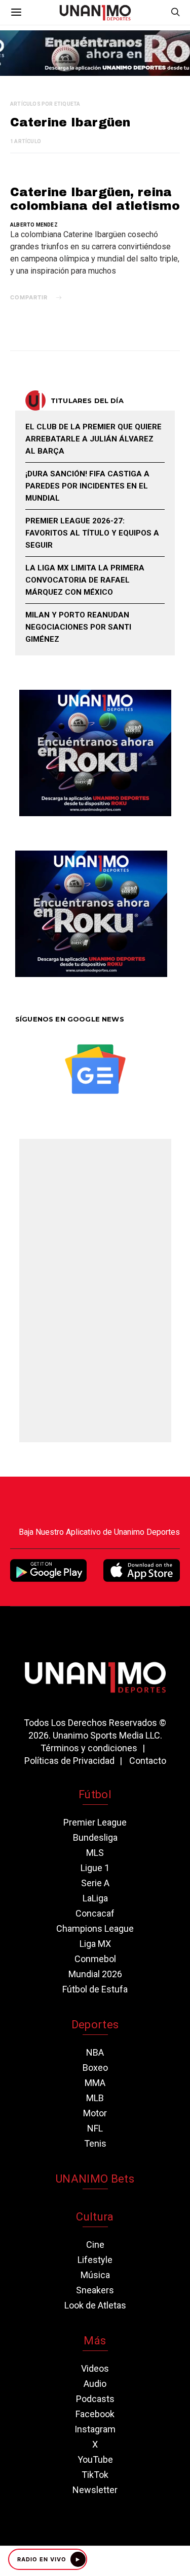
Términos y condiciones (89, 1748)
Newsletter (95, 2490)
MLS (95, 1853)
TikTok (95, 2475)
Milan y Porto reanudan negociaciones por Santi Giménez (78, 627)
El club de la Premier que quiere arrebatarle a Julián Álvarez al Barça (93, 439)
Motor (95, 2113)
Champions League (95, 1928)
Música (95, 2275)
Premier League (95, 1822)
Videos (95, 2368)
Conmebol (95, 1959)
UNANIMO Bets (95, 2179)
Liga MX (95, 1944)
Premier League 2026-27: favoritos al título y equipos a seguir (92, 533)
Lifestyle (95, 2260)
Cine (95, 2245)
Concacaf (95, 1913)
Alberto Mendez (34, 225)
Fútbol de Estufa (95, 1989)
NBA (95, 2052)
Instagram (95, 2429)
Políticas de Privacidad (69, 1761)
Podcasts (95, 2399)
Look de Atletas (95, 2305)
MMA (95, 2083)
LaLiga (95, 1898)
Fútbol (95, 1794)
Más (95, 2341)
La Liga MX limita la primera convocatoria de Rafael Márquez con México (85, 580)
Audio (95, 2384)
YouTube (95, 2459)
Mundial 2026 (95, 1974)
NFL (95, 2128)
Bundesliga (95, 1837)
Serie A (95, 1883)
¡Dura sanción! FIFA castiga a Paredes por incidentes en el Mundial (87, 486)
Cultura (95, 2217)
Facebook (95, 2414)
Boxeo (95, 2068)
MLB (95, 2098)
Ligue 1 (95, 1868)
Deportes (95, 2025)
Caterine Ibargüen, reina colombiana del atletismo (95, 199)
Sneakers (95, 2290)
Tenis (95, 2143)
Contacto (148, 1761)
